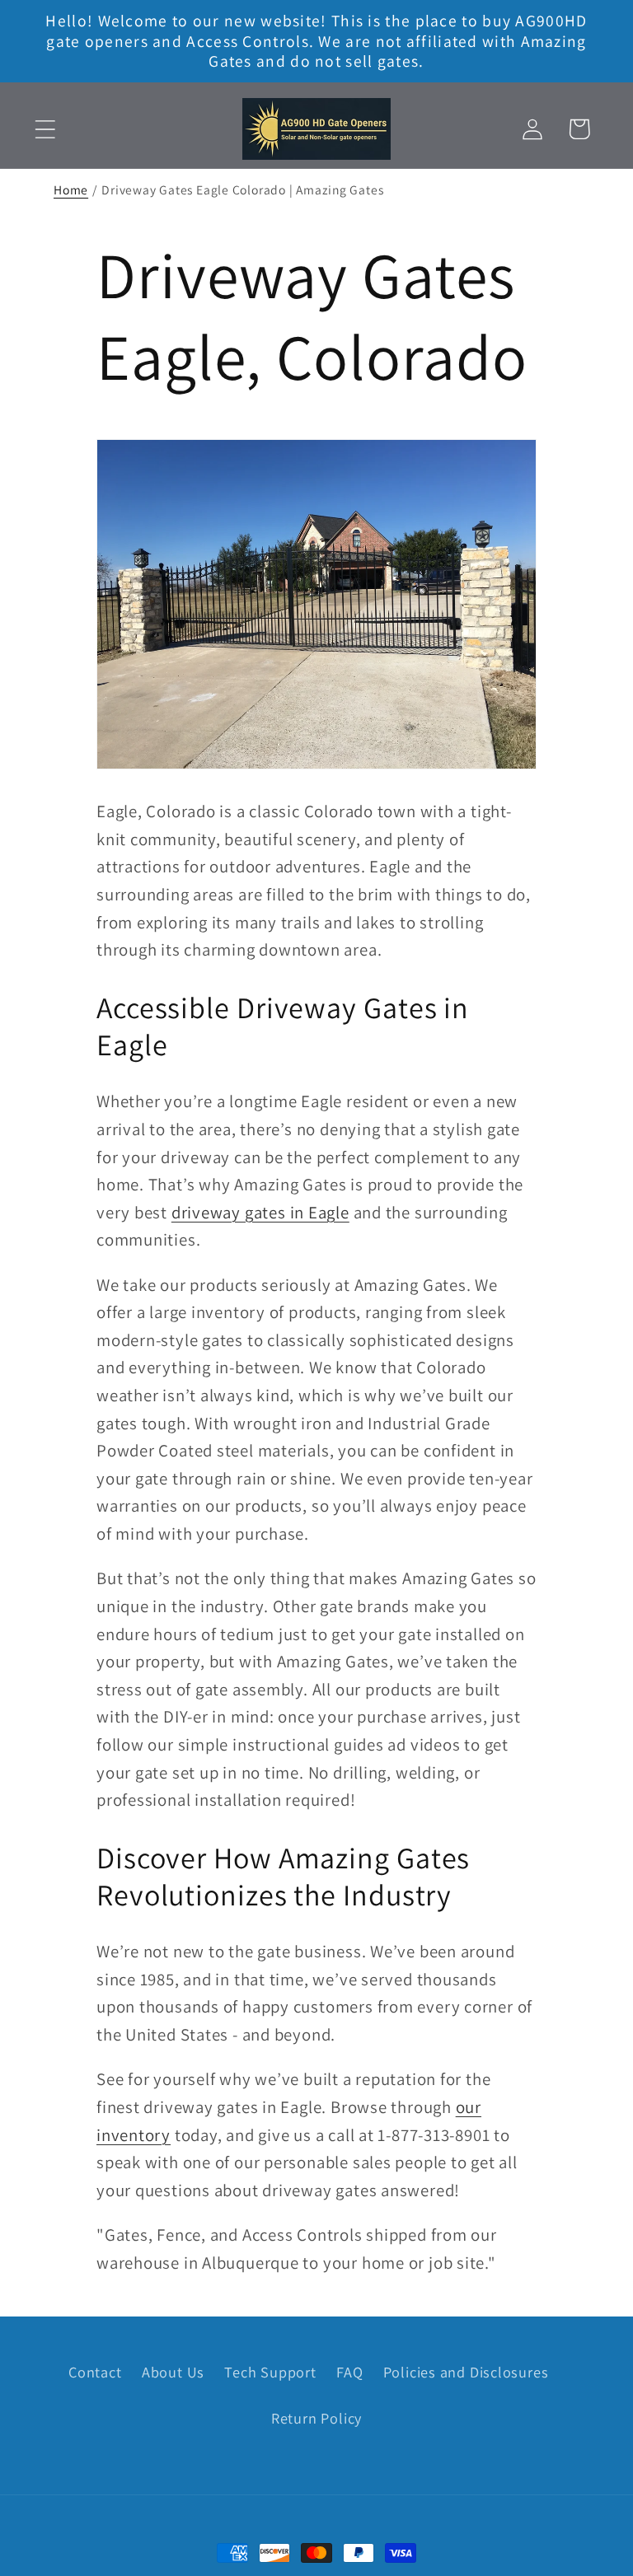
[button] (45, 129)
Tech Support (270, 2372)
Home (71, 189)
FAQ (349, 2372)
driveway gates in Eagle (260, 1212)
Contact (95, 2372)
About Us (173, 2372)
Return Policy (316, 2418)
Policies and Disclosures (466, 2372)
